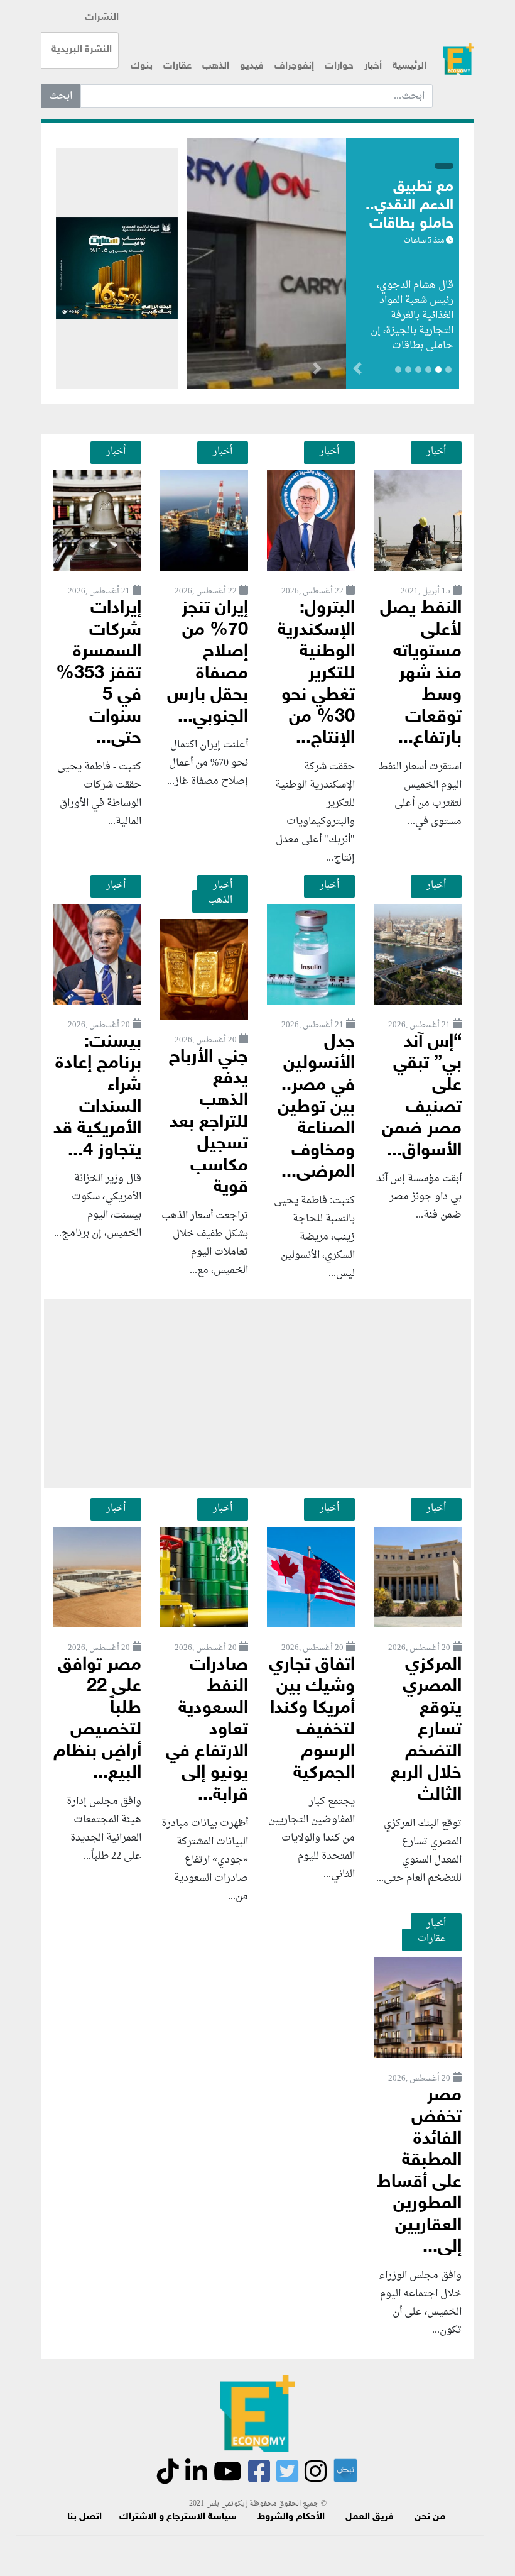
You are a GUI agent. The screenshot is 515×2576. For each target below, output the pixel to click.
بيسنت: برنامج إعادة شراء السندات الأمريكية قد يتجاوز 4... (97, 1097)
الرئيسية (409, 66)
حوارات (339, 66)
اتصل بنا (84, 2517)
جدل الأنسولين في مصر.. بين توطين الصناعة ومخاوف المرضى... (316, 1108)
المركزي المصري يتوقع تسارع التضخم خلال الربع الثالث (426, 1731)
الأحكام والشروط (291, 2517)
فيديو (252, 66)
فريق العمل (370, 2517)
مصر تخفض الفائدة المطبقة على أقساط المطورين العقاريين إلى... (419, 2172)
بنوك (142, 66)
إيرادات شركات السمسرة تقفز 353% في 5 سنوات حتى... (99, 674)
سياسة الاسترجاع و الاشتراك (178, 2517)
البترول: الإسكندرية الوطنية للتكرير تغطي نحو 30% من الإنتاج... (316, 674)
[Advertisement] (257, 1394)
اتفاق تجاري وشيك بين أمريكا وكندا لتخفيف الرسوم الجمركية (312, 1720)
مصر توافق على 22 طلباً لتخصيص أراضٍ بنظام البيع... (97, 1720)
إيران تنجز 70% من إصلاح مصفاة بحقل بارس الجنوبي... (208, 663)
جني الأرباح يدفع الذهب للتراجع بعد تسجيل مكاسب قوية (209, 1123)
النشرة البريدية (82, 50)
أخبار (373, 66)
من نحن (430, 2517)
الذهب (216, 66)
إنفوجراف (294, 66)
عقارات (177, 66)
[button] (317, 371)
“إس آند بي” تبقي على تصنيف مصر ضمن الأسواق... (422, 1097)
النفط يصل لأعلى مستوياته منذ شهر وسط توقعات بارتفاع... (421, 674)
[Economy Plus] (458, 59)
